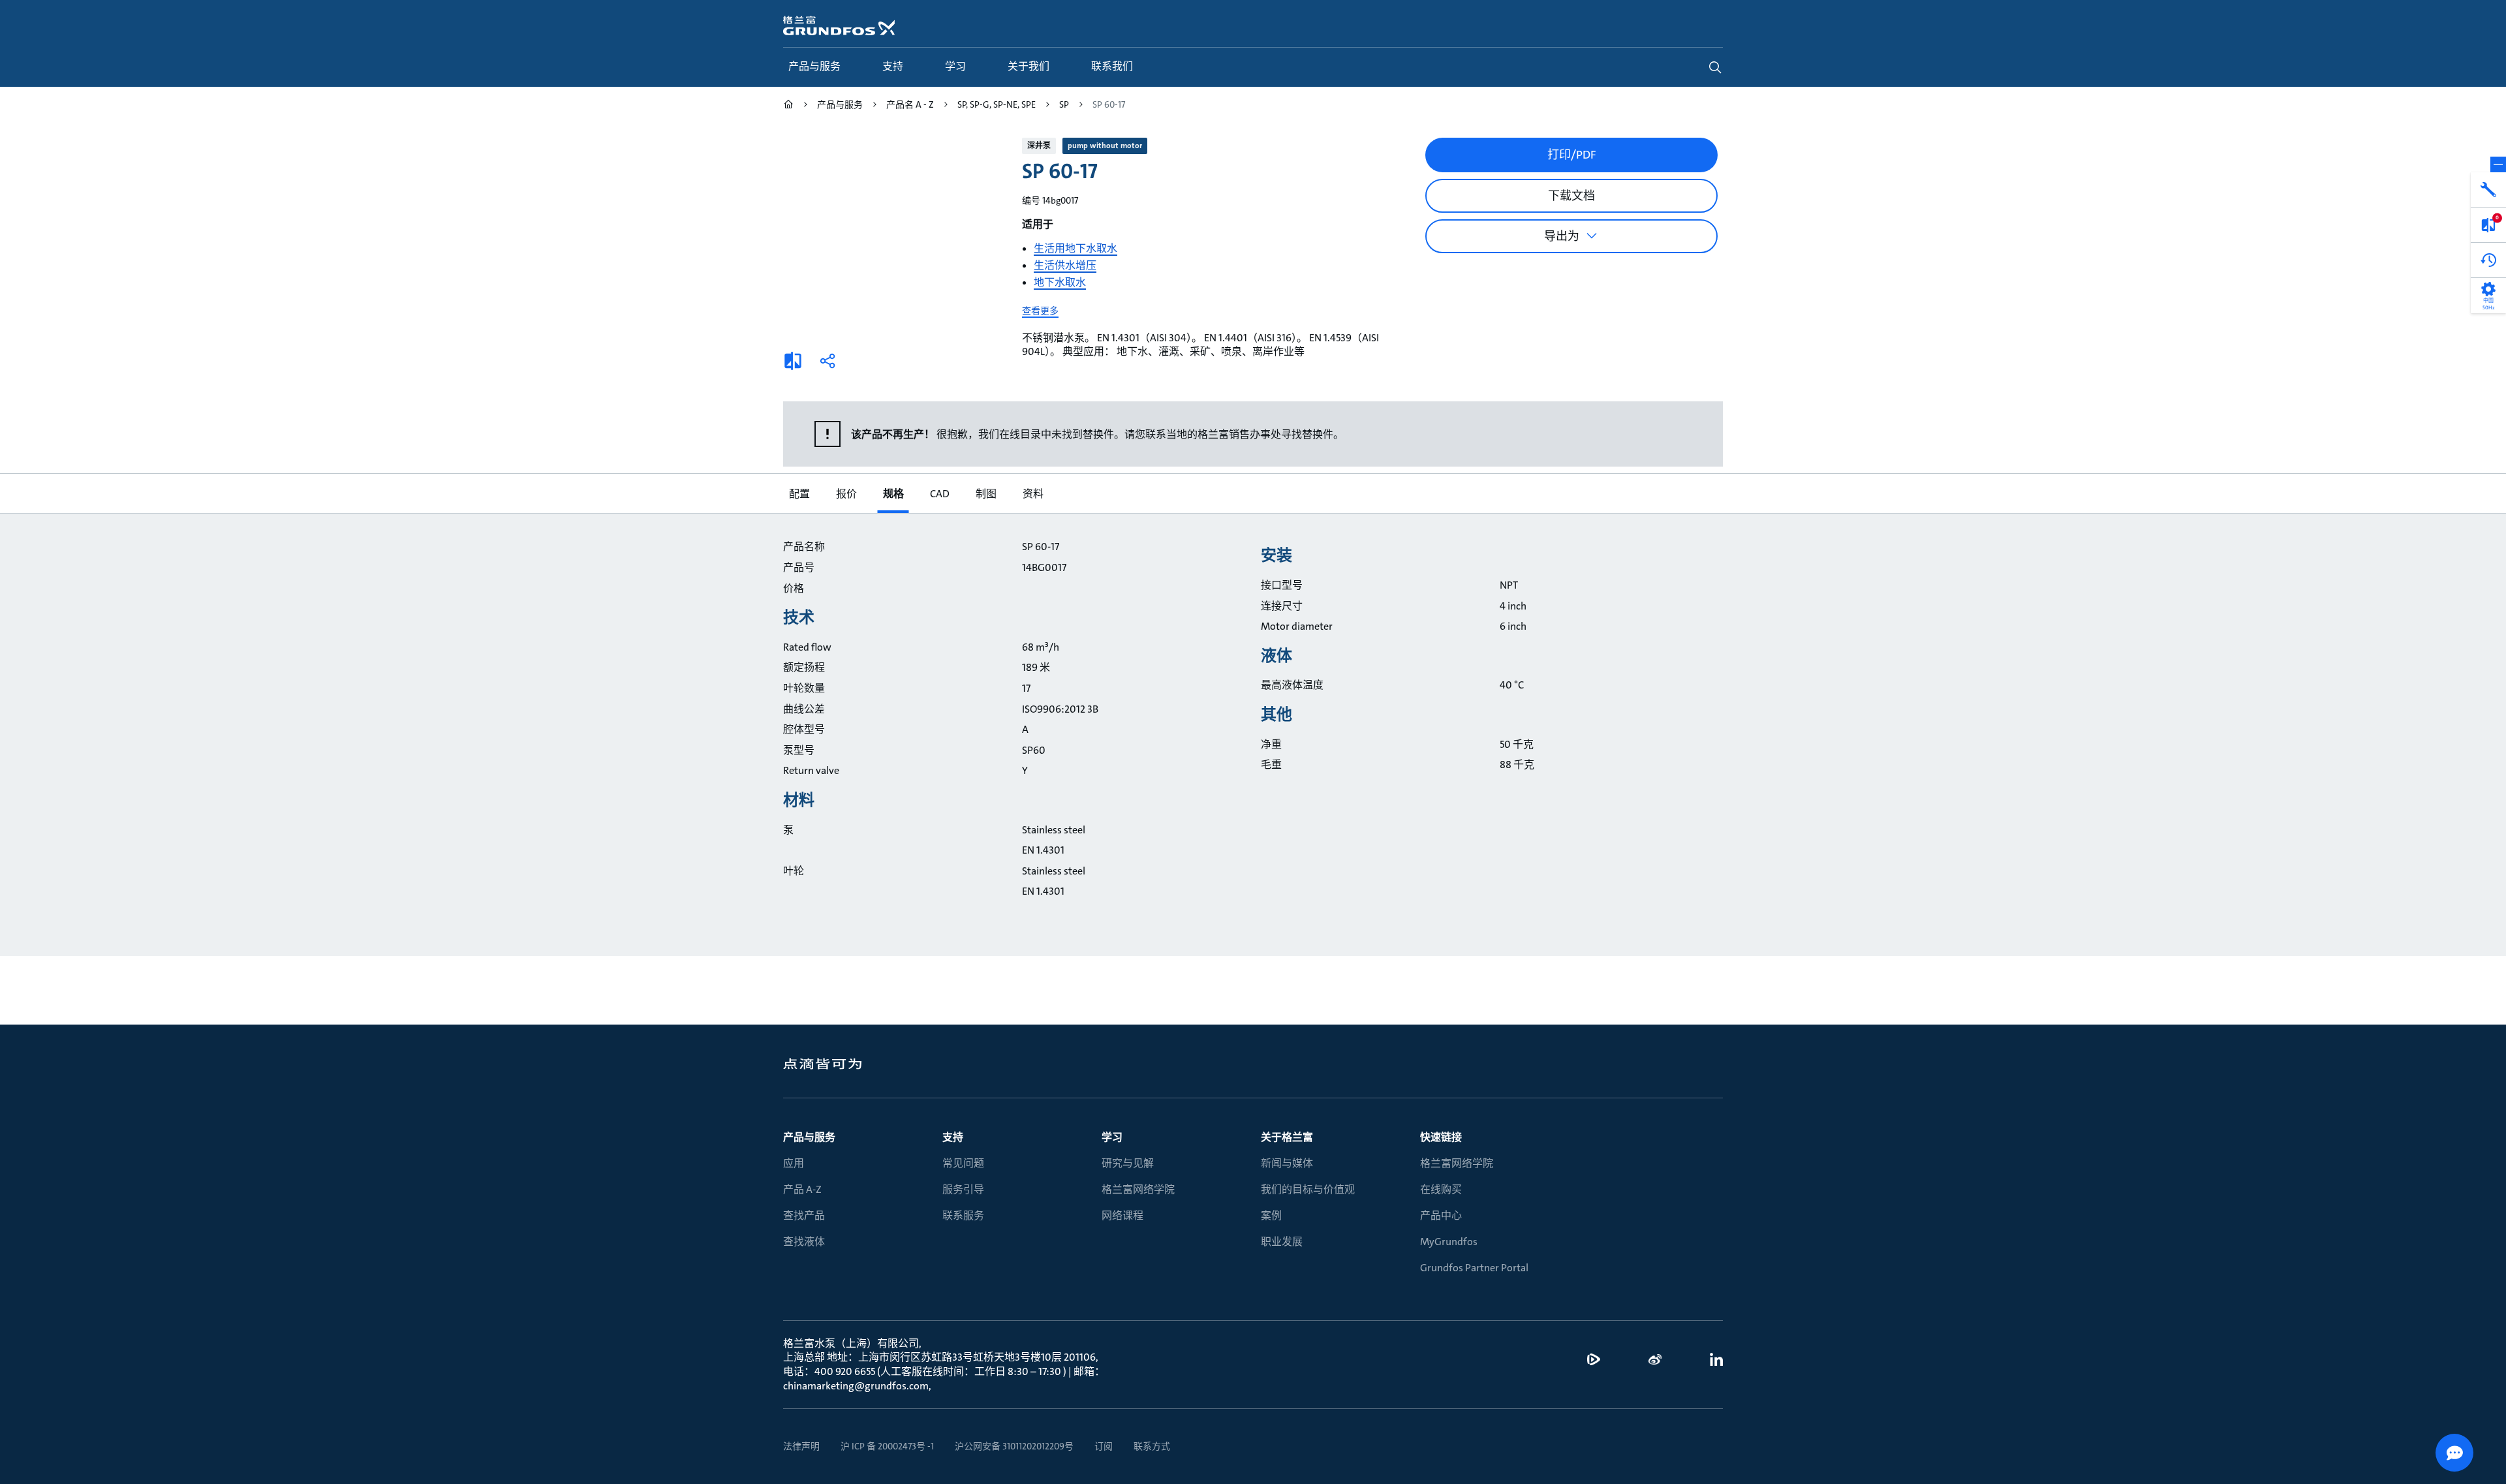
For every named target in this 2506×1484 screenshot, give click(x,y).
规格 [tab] (893, 494)
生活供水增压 (1065, 265)
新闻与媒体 (1287, 1163)
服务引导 (963, 1189)
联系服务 (963, 1215)
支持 (953, 1137)
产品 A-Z (802, 1189)
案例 (1271, 1215)
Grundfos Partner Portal (1474, 1268)
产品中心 (1441, 1215)
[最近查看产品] (2488, 260)
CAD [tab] (939, 494)
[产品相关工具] (2488, 190)
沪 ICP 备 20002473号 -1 (887, 1446)
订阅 (1104, 1446)
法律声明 (801, 1446)
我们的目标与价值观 (1308, 1189)
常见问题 (963, 1163)
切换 (2498, 164)
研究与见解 (1128, 1163)
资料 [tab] (1032, 494)
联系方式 (1152, 1446)
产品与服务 (809, 1137)
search (1715, 67)
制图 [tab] (985, 494)
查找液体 (804, 1242)
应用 (794, 1163)
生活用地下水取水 (1075, 248)
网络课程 (1122, 1215)
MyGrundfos (1449, 1242)
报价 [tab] (846, 494)
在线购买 (1441, 1189)
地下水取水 (1060, 282)
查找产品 (804, 1215)
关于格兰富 (1287, 1137)
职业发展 (1282, 1242)
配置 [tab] (799, 494)
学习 (1112, 1137)
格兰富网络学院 (1138, 1189)
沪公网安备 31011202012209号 (1014, 1446)
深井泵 (1039, 146)
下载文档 (1571, 196)
